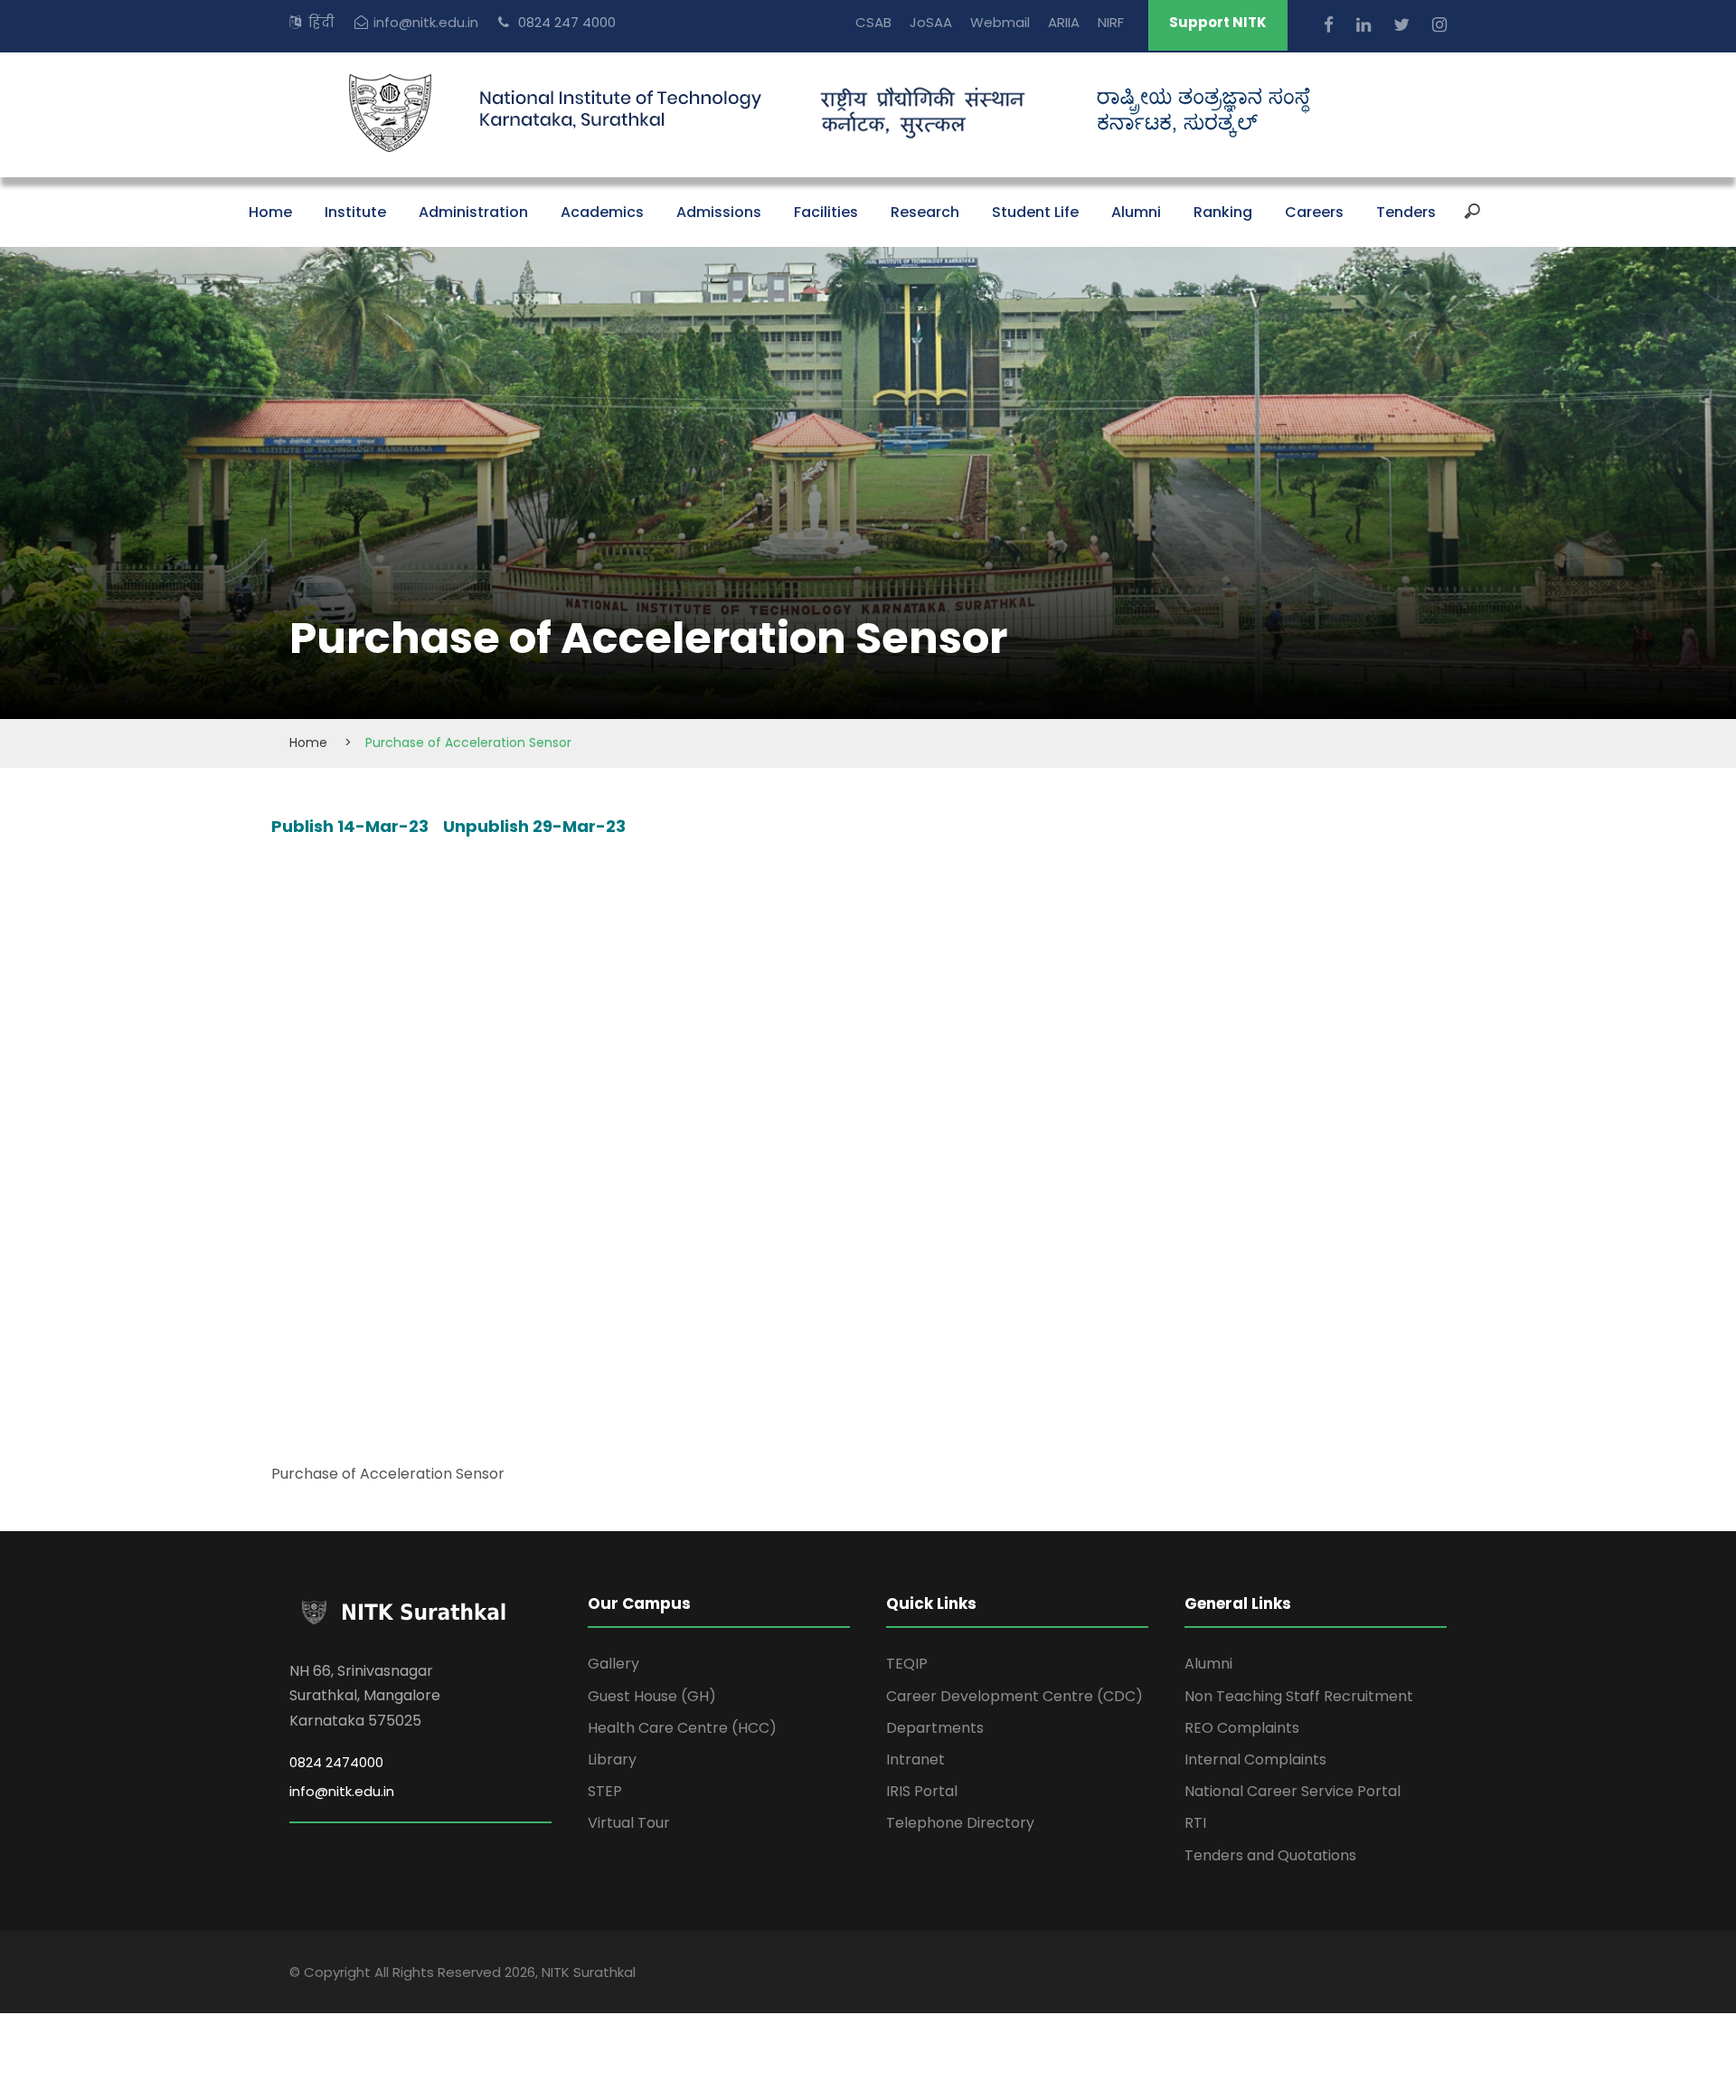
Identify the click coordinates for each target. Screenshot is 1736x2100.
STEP (605, 1791)
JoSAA (931, 22)
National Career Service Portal (1293, 1791)
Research (925, 212)
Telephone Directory (960, 1823)
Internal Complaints (1255, 1759)
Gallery (613, 1664)
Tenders (1406, 212)
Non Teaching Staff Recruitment (1299, 1696)
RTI (1195, 1823)
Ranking (1223, 212)
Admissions (719, 212)
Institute (355, 212)
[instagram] (1439, 25)
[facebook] (1331, 25)
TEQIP (907, 1664)
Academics (602, 212)
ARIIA (1064, 22)
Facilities (826, 212)
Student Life (1035, 212)
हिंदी (321, 22)
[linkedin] (1366, 25)
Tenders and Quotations (1270, 1855)
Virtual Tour (629, 1823)
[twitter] (1404, 25)
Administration (473, 212)
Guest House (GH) (652, 1696)
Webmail (1000, 22)
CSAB (873, 22)
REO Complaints (1242, 1728)
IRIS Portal (922, 1791)
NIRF (1111, 22)
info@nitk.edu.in (426, 22)
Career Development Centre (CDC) (1014, 1696)
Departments (935, 1728)
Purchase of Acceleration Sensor (388, 1474)
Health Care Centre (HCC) (682, 1728)
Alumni (1136, 212)
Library (612, 1759)
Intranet (915, 1759)
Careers (1314, 212)
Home (270, 212)
